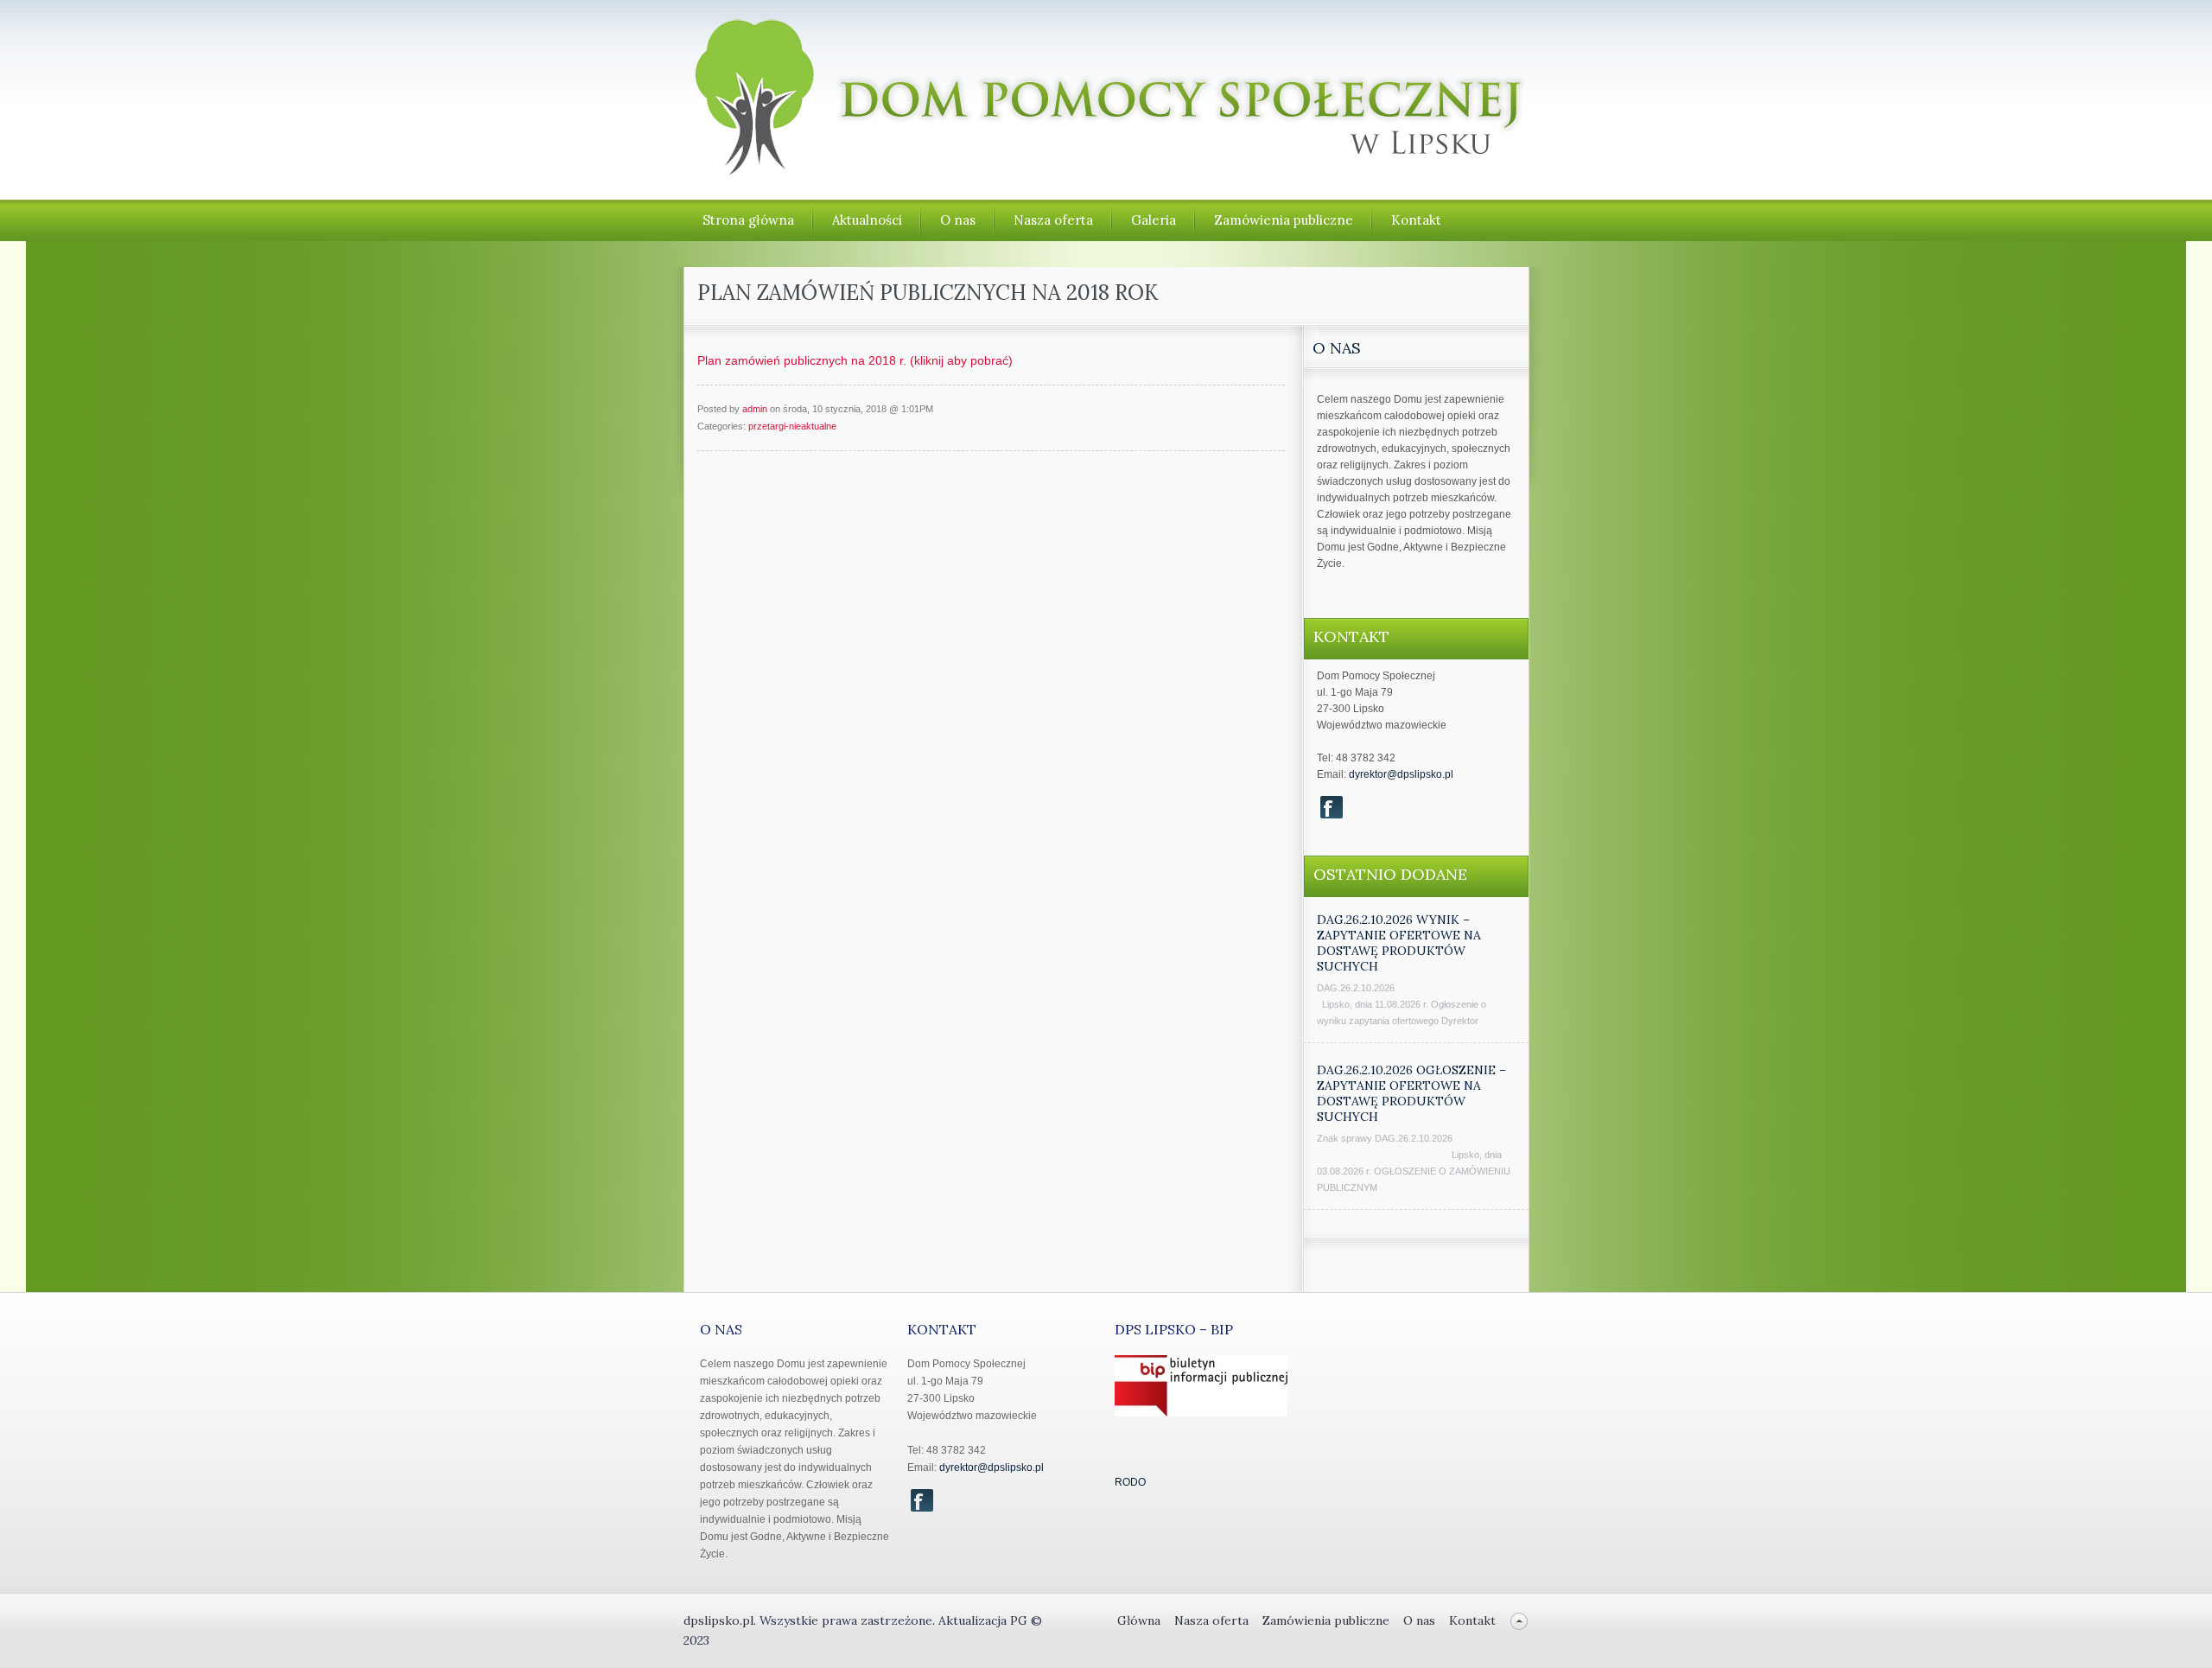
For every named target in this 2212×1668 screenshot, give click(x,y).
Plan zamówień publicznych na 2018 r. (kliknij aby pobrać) (855, 360)
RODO (1130, 1482)
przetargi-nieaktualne (792, 426)
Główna (1139, 1620)
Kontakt (1416, 220)
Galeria (1154, 220)
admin (755, 409)
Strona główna (748, 220)
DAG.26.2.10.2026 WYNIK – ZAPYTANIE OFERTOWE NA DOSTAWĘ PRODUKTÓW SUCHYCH (1399, 943)
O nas (958, 220)
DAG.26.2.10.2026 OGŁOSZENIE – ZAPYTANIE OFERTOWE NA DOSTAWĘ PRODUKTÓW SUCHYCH (1411, 1093)
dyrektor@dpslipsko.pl (1401, 774)
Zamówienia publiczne (1284, 220)
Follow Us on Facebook (1332, 807)
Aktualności (867, 220)
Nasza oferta (1053, 220)
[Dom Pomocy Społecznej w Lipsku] (1107, 167)
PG (1020, 1620)
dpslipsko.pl (718, 1620)
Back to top (1519, 1621)
